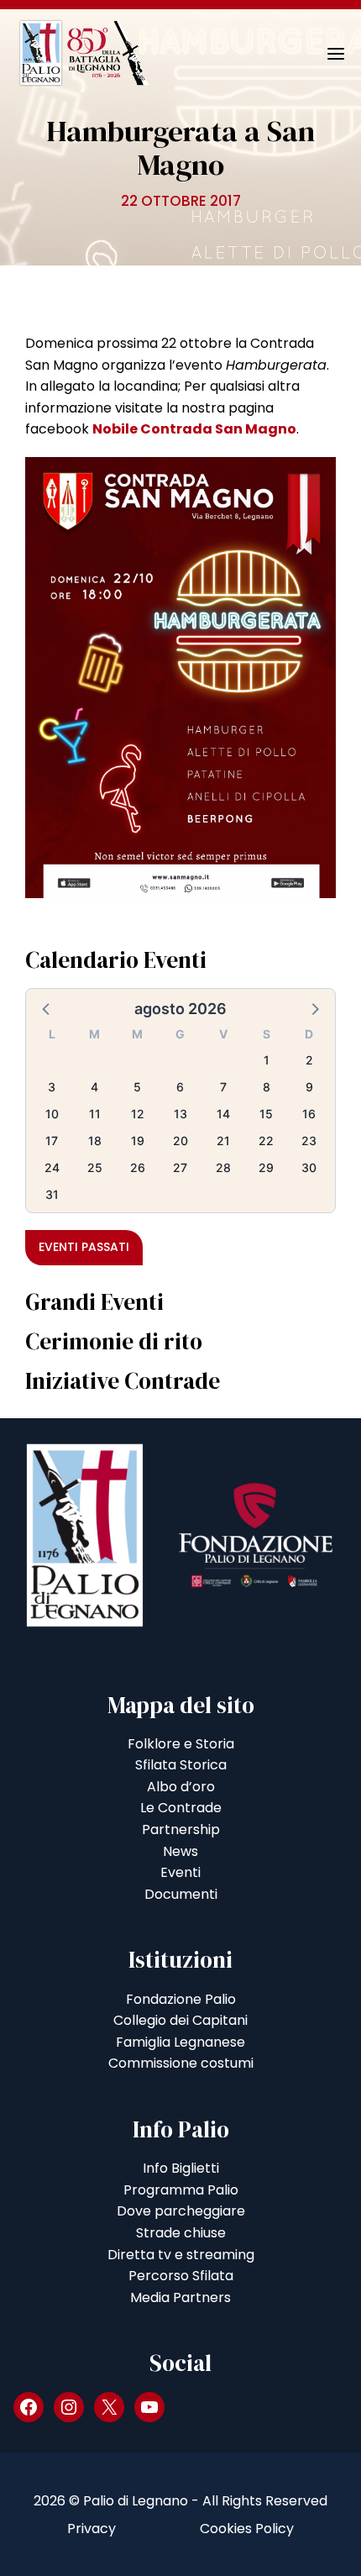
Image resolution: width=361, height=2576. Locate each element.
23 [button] (309, 1141)
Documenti (181, 1894)
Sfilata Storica (181, 1765)
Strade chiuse (181, 2233)
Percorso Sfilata (181, 2276)
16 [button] (309, 1114)
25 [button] (95, 1167)
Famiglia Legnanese (180, 2042)
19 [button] (138, 1141)
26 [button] (138, 1167)
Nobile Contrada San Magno (194, 429)
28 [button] (223, 1167)
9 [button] (309, 1087)
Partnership (181, 1829)
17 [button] (52, 1141)
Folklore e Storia (181, 1744)
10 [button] (52, 1114)
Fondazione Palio (181, 1999)
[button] (47, 1008)
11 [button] (95, 1114)
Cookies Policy (247, 2529)
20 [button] (180, 1141)
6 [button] (180, 1087)
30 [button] (309, 1167)
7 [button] (223, 1087)
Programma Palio (181, 2190)
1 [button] (267, 1060)
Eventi (180, 1872)
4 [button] (94, 1087)
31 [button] (52, 1194)
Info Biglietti (181, 2168)
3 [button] (52, 1087)
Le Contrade (181, 1808)
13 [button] (180, 1114)
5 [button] (137, 1087)
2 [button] (309, 1060)
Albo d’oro (181, 1787)
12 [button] (138, 1114)
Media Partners (180, 2297)
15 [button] (266, 1114)
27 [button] (180, 1167)
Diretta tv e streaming (181, 2255)
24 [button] (52, 1167)
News (180, 1851)
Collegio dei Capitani (180, 2020)
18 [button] (95, 1141)
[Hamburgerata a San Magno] (180, 677)
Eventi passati (84, 1247)
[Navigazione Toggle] (324, 54)
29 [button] (266, 1167)
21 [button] (223, 1141)
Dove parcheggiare (181, 2211)
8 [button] (267, 1087)
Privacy (92, 2529)
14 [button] (223, 1114)
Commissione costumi (181, 2063)
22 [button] (266, 1141)
